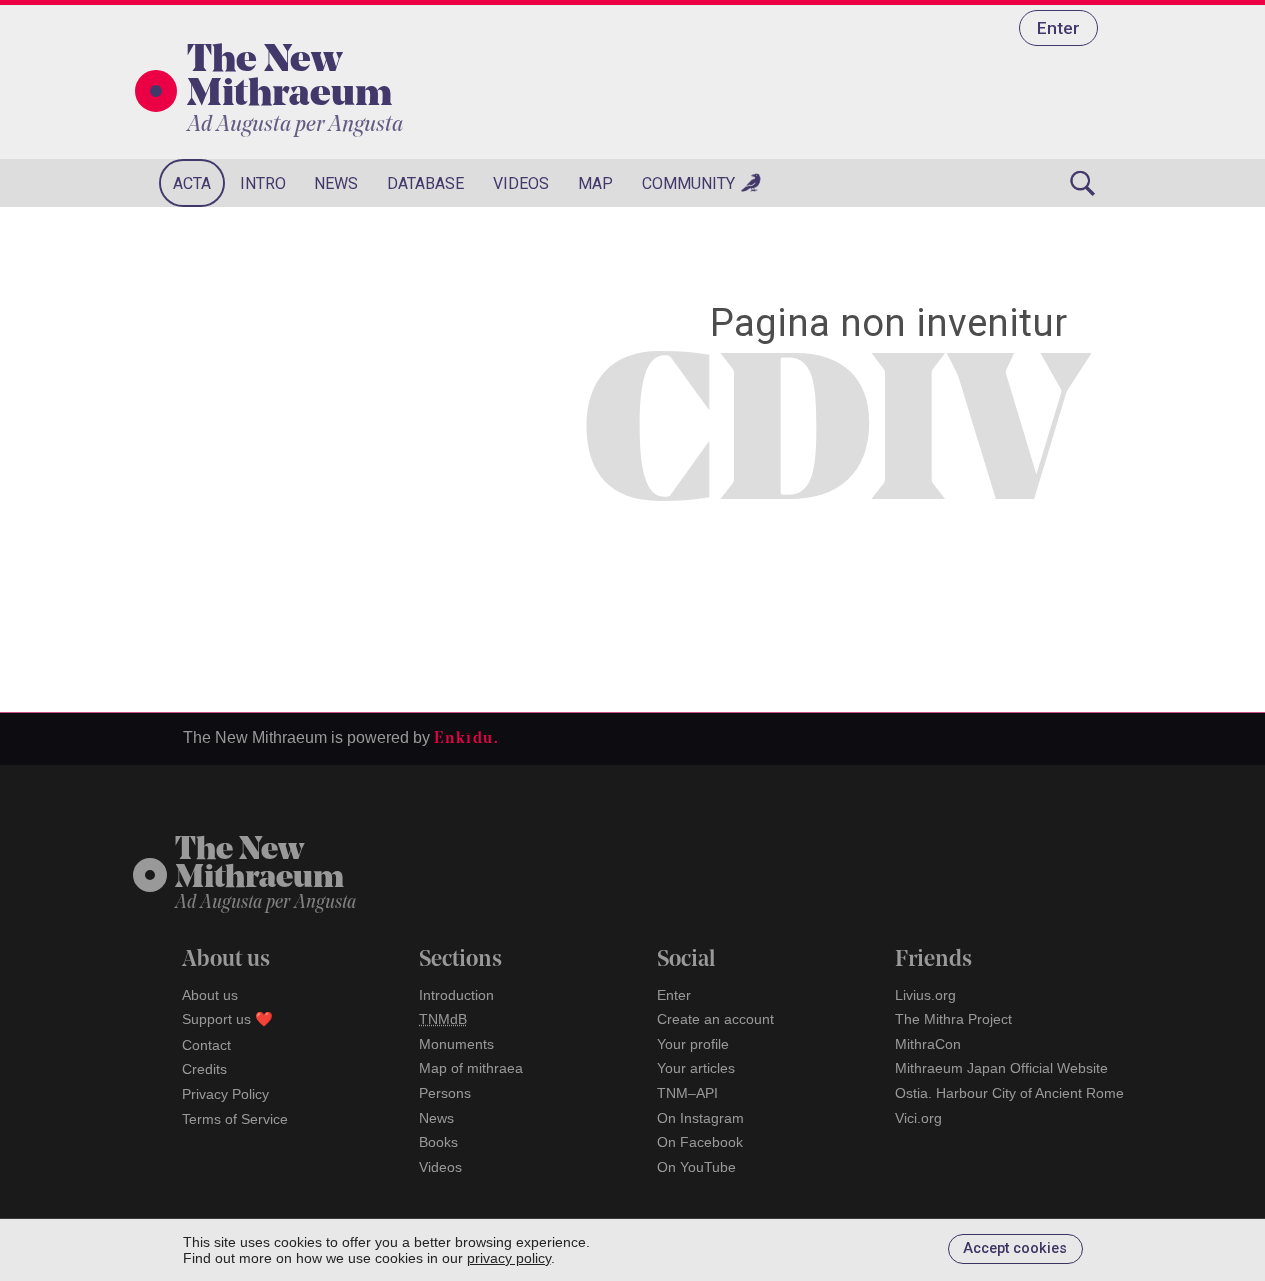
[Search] (1083, 183)
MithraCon (928, 1044)
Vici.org (918, 1118)
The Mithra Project (953, 1019)
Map (595, 183)
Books (438, 1142)
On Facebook (700, 1142)
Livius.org (925, 995)
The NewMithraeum (259, 865)
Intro (263, 183)
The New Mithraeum (289, 79)
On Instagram (700, 1118)
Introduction (456, 995)
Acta (192, 183)
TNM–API (687, 1093)
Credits (204, 1069)
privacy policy (509, 1258)
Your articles (696, 1068)
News (336, 183)
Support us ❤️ (227, 1019)
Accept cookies (1015, 1248)
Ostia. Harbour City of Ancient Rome (1009, 1093)
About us (210, 995)
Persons (445, 1093)
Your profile (693, 1044)
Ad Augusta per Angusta (295, 125)
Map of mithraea (471, 1068)
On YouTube (696, 1167)
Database (425, 183)
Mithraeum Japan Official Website (1001, 1068)
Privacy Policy (225, 1094)
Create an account (715, 1019)
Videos (521, 183)
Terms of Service (235, 1119)
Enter (1058, 28)
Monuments (456, 1044)
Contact (206, 1045)
